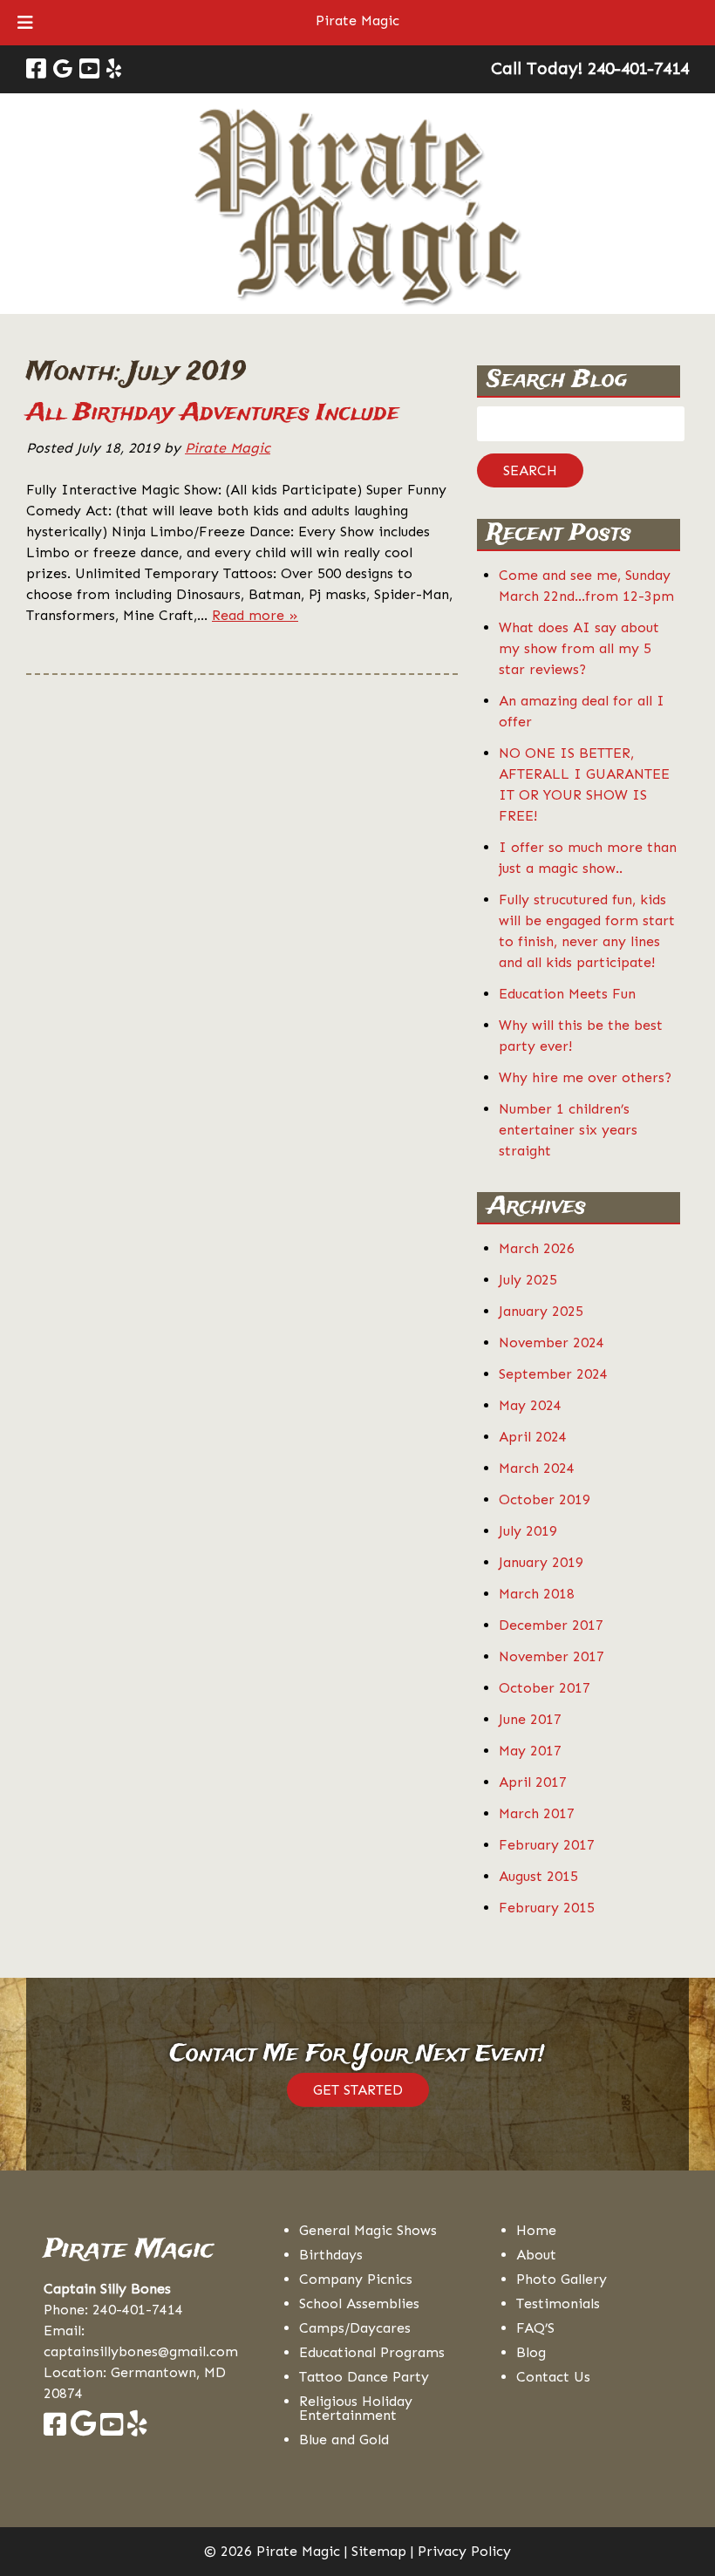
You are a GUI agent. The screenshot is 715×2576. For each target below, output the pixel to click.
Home (536, 2230)
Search (530, 470)
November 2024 (552, 1343)
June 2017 (530, 1719)
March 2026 (537, 1248)
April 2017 (533, 1782)
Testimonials (558, 2303)
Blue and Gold (344, 2440)
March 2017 (537, 1813)
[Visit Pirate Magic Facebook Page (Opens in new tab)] (36, 69)
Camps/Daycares (355, 2328)
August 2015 (538, 1876)
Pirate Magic (357, 20)
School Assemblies (359, 2303)
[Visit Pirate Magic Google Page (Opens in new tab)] (63, 69)
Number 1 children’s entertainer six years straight (568, 1130)
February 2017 (547, 1845)
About (536, 2255)
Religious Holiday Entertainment (356, 2408)
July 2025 (528, 1280)
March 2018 (537, 1594)
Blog (531, 2352)
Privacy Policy (464, 2551)
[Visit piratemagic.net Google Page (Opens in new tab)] (83, 2429)
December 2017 (551, 1625)
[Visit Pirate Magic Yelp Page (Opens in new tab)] (114, 69)
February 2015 (547, 1908)
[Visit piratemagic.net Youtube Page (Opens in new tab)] (112, 2429)
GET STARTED (358, 2090)
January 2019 (541, 1562)
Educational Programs (372, 2352)
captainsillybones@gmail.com (141, 2351)
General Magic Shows (368, 2230)
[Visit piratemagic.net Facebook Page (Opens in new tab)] (55, 2429)
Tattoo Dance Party (364, 2377)
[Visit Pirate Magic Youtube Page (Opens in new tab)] (89, 69)
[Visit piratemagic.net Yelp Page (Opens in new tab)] (137, 2429)
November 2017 (552, 1656)
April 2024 (533, 1437)
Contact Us (553, 2377)
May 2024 (530, 1405)
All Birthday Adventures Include (213, 413)
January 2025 (541, 1311)
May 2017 (530, 1751)
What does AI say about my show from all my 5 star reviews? (579, 648)
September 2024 (553, 1374)
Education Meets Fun (567, 994)
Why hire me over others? (585, 1077)
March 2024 (537, 1468)
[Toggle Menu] (25, 23)
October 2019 (545, 1499)
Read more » (255, 615)
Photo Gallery (562, 2279)
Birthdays (331, 2255)
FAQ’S (535, 2328)
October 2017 (545, 1688)
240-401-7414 (138, 2310)
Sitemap (379, 2551)
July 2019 (528, 1531)
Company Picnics (356, 2279)
